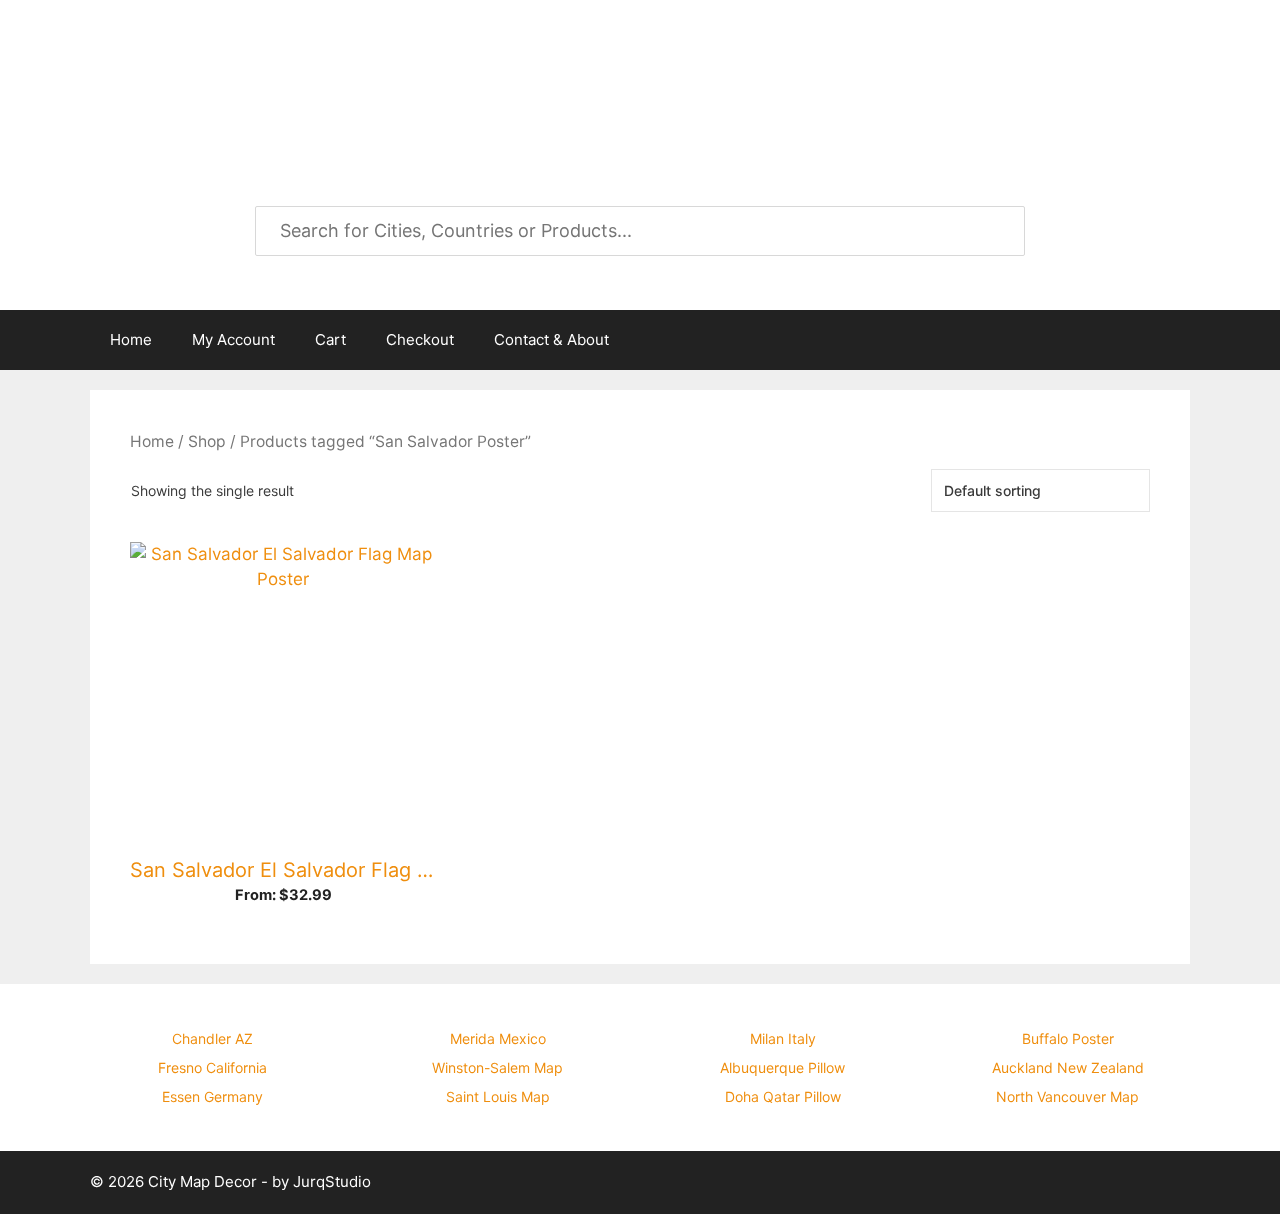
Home (131, 339)
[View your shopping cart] (1164, 340)
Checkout (420, 339)
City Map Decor (252, 70)
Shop (207, 441)
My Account (233, 339)
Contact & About (551, 339)
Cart (330, 339)
